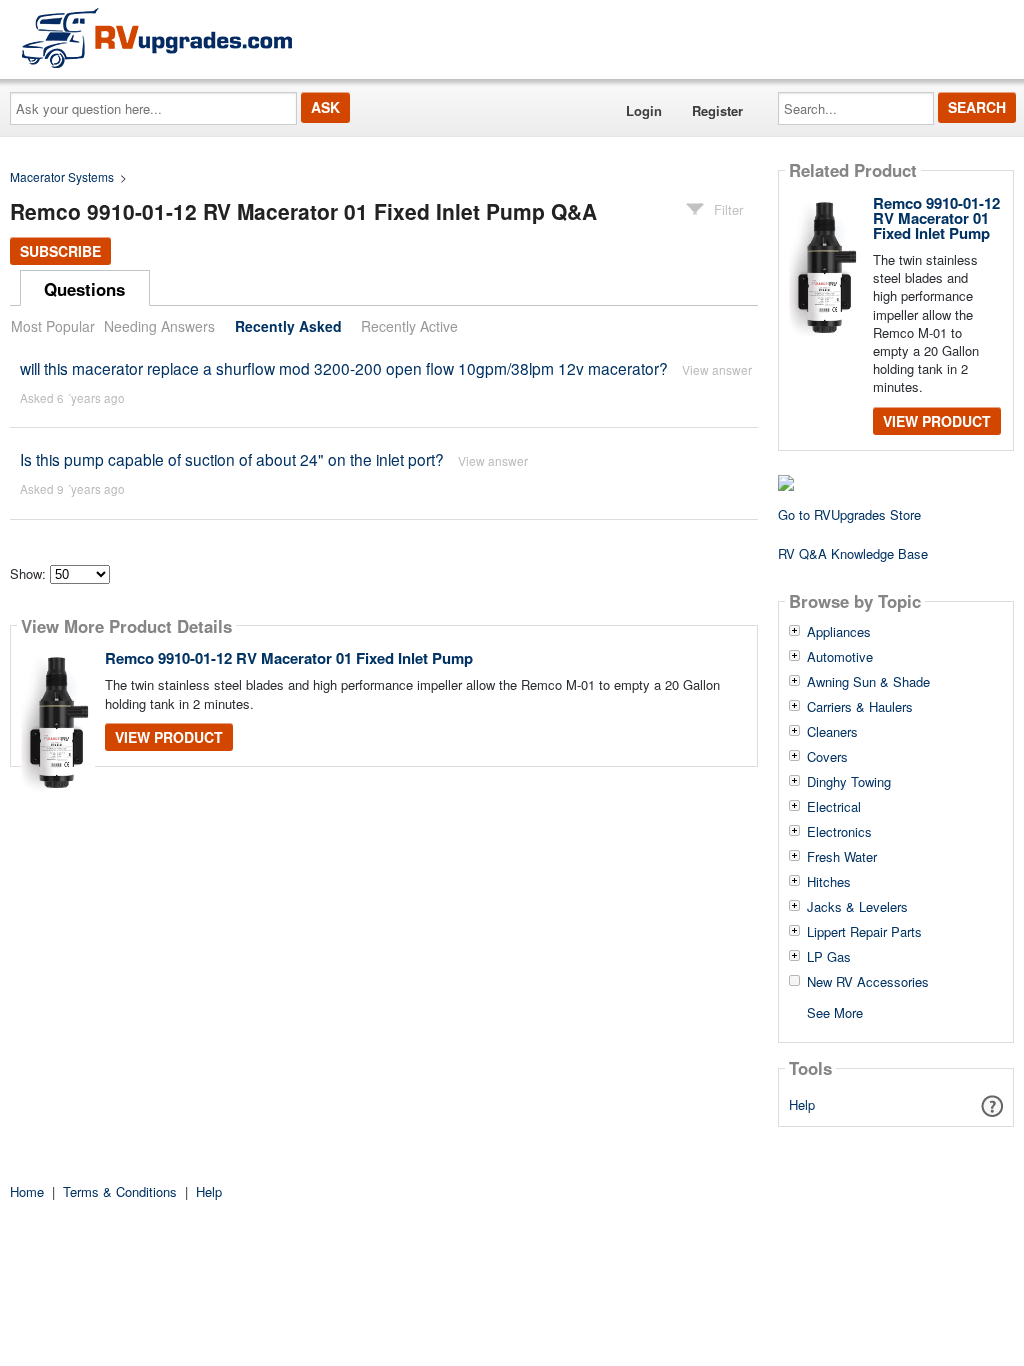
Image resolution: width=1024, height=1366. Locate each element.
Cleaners (832, 732)
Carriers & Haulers (860, 707)
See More (835, 1011)
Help (802, 1104)
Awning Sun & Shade (868, 682)
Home (27, 1191)
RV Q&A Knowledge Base (853, 553)
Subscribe (60, 251)
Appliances (839, 632)
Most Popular (53, 326)
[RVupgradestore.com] (157, 37)
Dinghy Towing (849, 782)
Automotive (840, 657)
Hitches (829, 882)
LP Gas (829, 957)
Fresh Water (842, 857)
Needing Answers (159, 326)
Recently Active (409, 326)
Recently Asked (288, 326)
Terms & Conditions (120, 1191)
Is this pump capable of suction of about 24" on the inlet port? (232, 459)
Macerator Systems (62, 176)
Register (717, 110)
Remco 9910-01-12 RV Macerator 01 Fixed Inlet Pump (289, 658)
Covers (827, 757)
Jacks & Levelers (857, 907)
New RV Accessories (868, 982)
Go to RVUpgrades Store (849, 514)
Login (644, 110)
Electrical (834, 807)
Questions (84, 289)
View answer (717, 369)
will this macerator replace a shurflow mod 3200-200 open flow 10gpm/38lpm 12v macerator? (344, 368)
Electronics (839, 832)
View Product (169, 737)
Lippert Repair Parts (864, 932)
